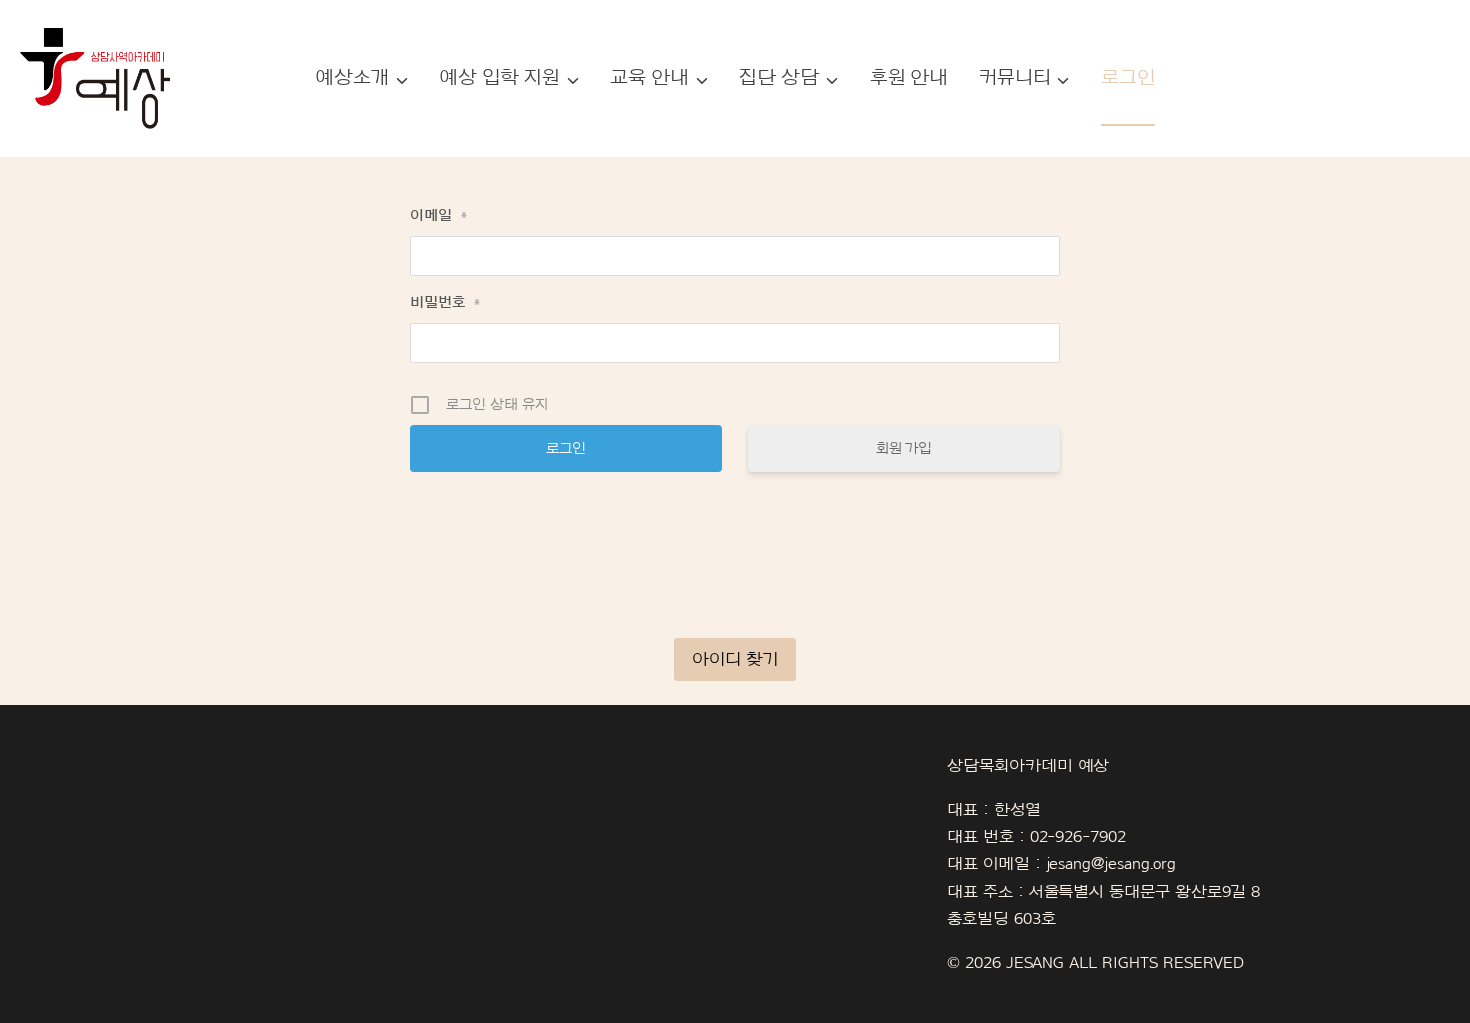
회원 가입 (904, 448)
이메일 (439, 215)
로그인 (1128, 78)
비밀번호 (445, 302)
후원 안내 (909, 78)
